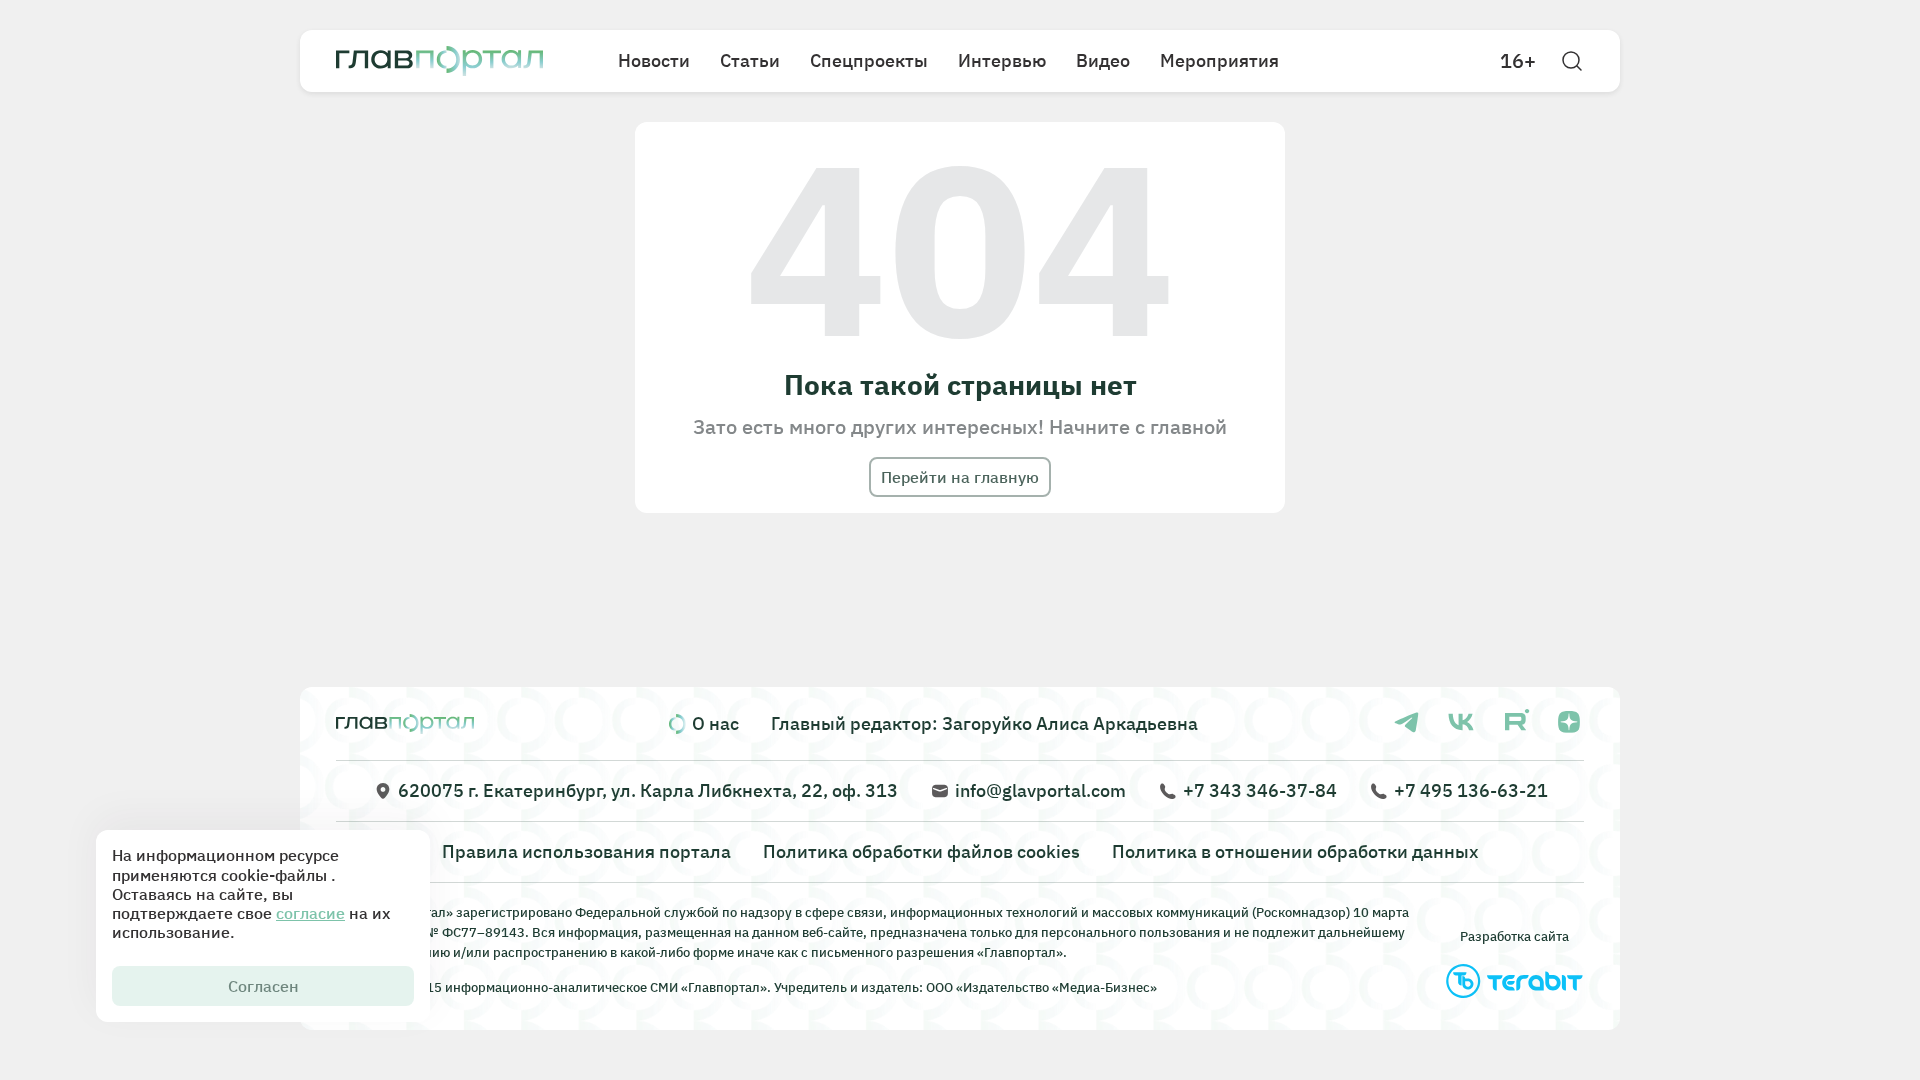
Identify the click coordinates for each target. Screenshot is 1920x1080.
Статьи (750, 60)
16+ (1518, 61)
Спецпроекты (869, 60)
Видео (1103, 60)
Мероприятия (1219, 60)
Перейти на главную (960, 477)
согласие (310, 913)
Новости (654, 60)
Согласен (263, 986)
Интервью (1002, 60)
